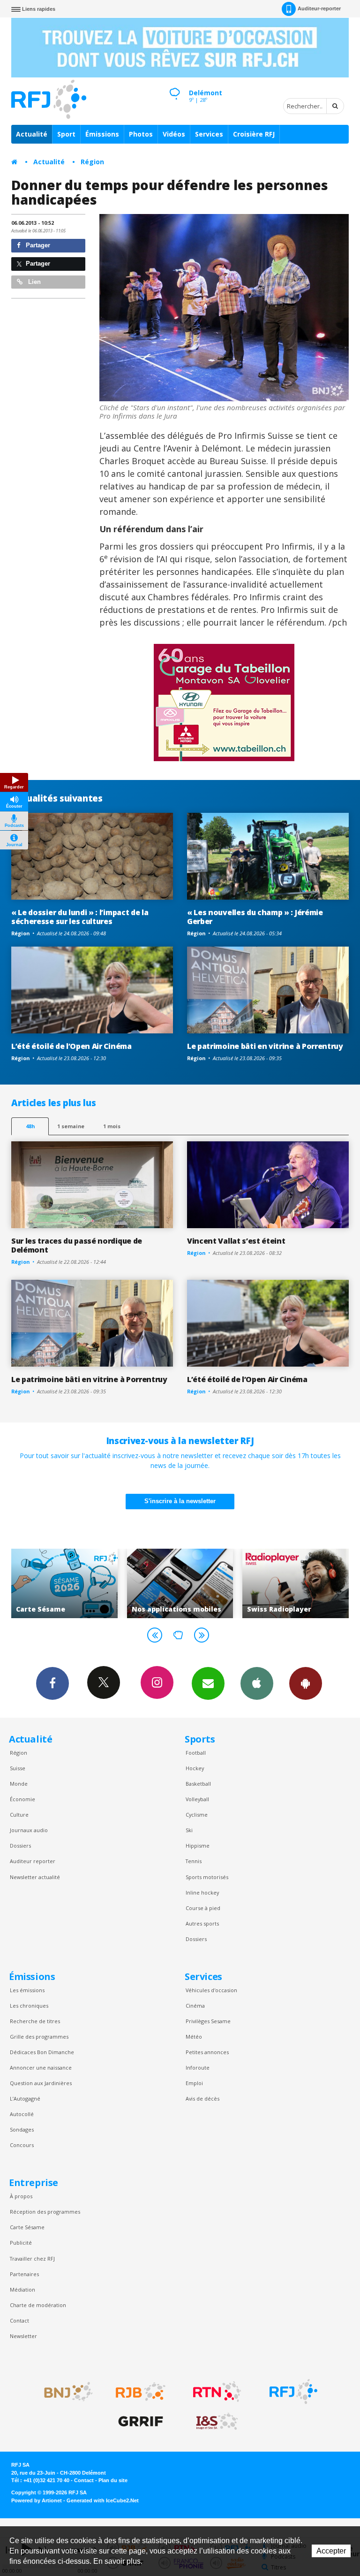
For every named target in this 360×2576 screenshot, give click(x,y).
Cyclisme (197, 1815)
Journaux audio (29, 1830)
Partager (37, 245)
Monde (19, 1784)
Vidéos (174, 134)
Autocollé (22, 2114)
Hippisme (198, 1846)
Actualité (32, 134)
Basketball (198, 1784)
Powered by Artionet (37, 2500)
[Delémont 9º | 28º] (174, 85)
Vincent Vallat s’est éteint (236, 1241)
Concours (22, 2145)
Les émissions (27, 1990)
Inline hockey (202, 1892)
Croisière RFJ (254, 134)
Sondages (22, 2129)
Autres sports (202, 1923)
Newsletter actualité (35, 1877)
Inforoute (198, 2068)
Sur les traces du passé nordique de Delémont (77, 1245)
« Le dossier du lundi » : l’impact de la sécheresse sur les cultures (80, 917)
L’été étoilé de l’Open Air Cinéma (71, 1046)
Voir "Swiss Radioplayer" (182, 1583)
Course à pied (203, 1908)
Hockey (195, 1768)
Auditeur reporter (33, 1861)
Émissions (102, 134)
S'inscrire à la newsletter (180, 1501)
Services (209, 134)
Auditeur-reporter (319, 8)
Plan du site (113, 2480)
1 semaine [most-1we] (71, 1126)
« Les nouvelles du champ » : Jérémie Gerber (255, 917)
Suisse (18, 1768)
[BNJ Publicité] (64, 2392)
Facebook (52, 1683)
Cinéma (195, 2006)
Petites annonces (207, 2052)
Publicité (21, 2243)
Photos (141, 134)
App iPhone (257, 1683)
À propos (21, 2196)
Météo (194, 2037)
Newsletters (208, 1683)
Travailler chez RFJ (32, 2259)
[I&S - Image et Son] (217, 2422)
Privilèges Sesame (208, 2021)
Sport (66, 134)
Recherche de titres (35, 2021)
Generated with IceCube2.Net (103, 2500)
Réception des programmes (45, 2212)
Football (196, 1753)
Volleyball (197, 1799)
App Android (306, 1683)
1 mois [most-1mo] (112, 1126)
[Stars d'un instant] (224, 308)
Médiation (22, 2289)
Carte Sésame (27, 2227)
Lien (34, 282)
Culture (19, 1815)
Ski (189, 1830)
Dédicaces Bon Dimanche (42, 2052)
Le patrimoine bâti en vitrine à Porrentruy (265, 1046)
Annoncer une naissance (41, 2068)
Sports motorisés (207, 1877)
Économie (22, 1799)
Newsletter (23, 2336)
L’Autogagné (25, 2098)
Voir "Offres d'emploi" (297, 1583)
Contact (19, 2320)
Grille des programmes (39, 2037)
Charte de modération (38, 2305)
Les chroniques (29, 2006)
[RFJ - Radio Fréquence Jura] (293, 2392)
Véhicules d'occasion (211, 1990)
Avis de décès (202, 2098)
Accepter (331, 2551)
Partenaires (24, 2274)
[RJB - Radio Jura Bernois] (141, 2392)
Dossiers (20, 1846)
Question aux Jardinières (41, 2083)
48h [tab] (30, 1126)
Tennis (194, 1861)
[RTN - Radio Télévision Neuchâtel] (217, 2392)
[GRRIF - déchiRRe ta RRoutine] (141, 2422)
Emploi (194, 2083)
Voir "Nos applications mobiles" (66, 1583)
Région (92, 162)
